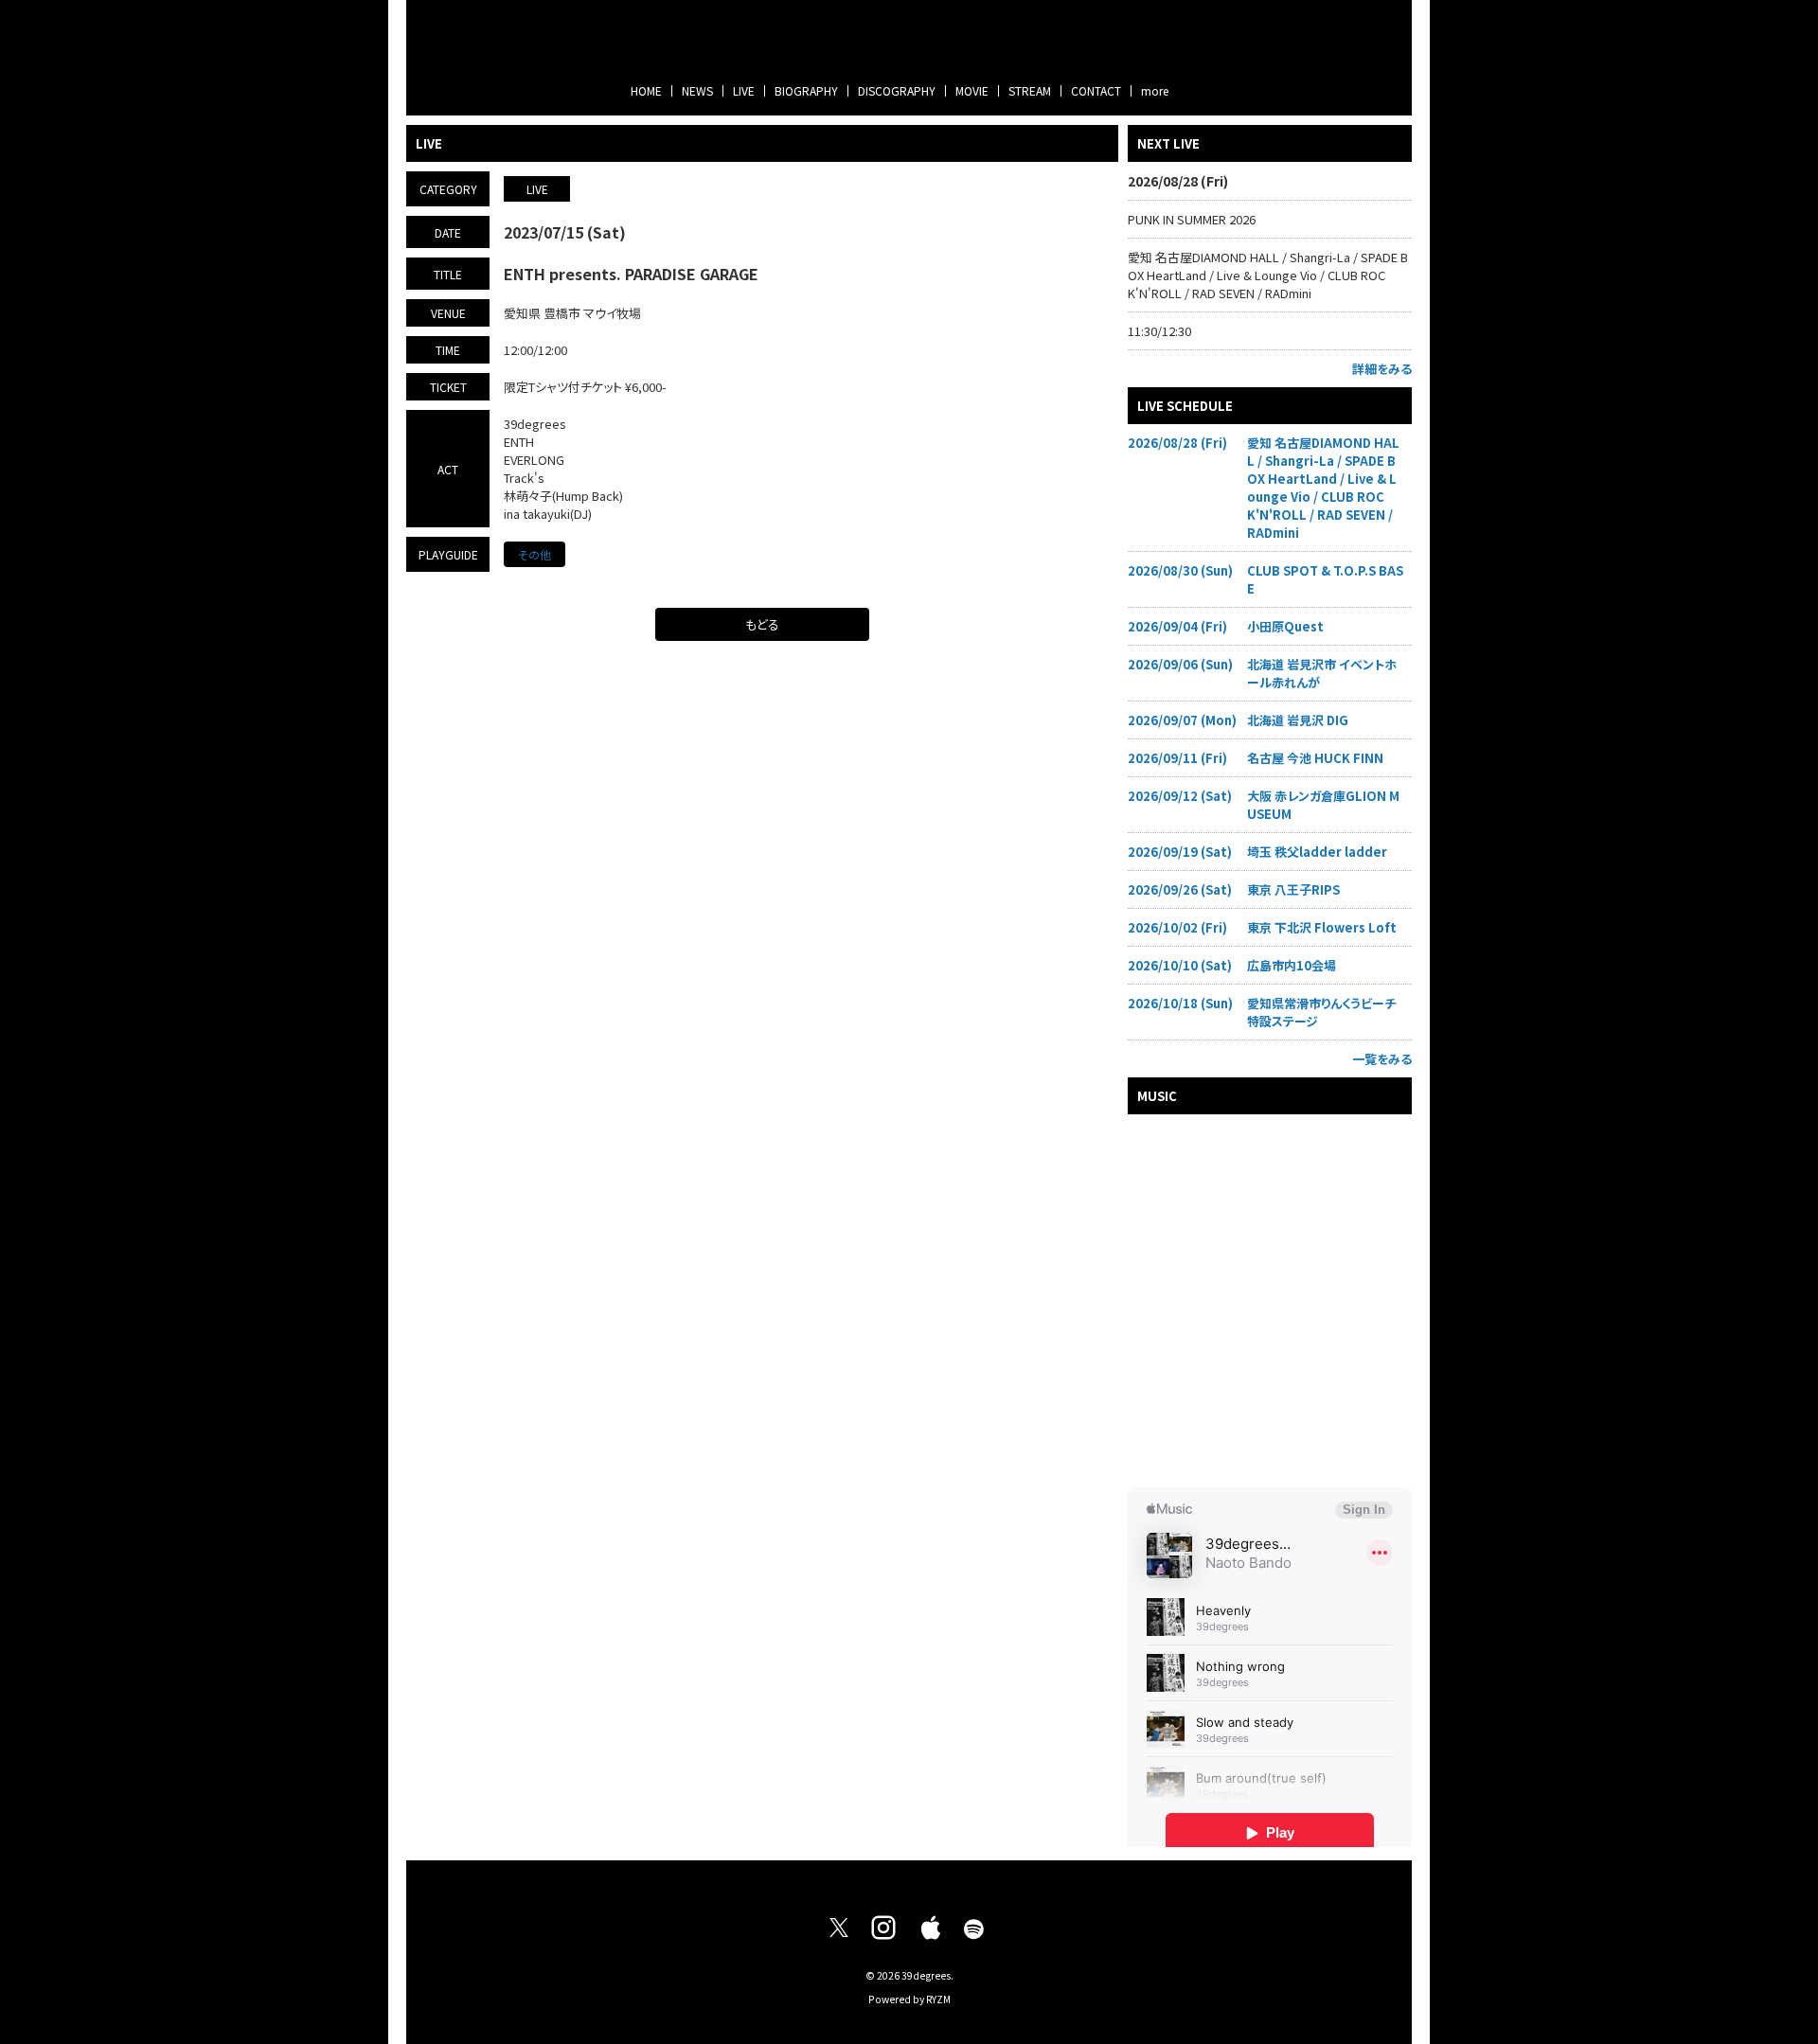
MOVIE (972, 90)
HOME (646, 90)
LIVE (744, 90)
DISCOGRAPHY (897, 90)
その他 (535, 554)
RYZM (938, 1999)
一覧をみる (1382, 1059)
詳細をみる (1382, 369)
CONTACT (1096, 90)
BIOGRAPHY (806, 90)
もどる (762, 624)
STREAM (1030, 90)
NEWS (697, 90)
